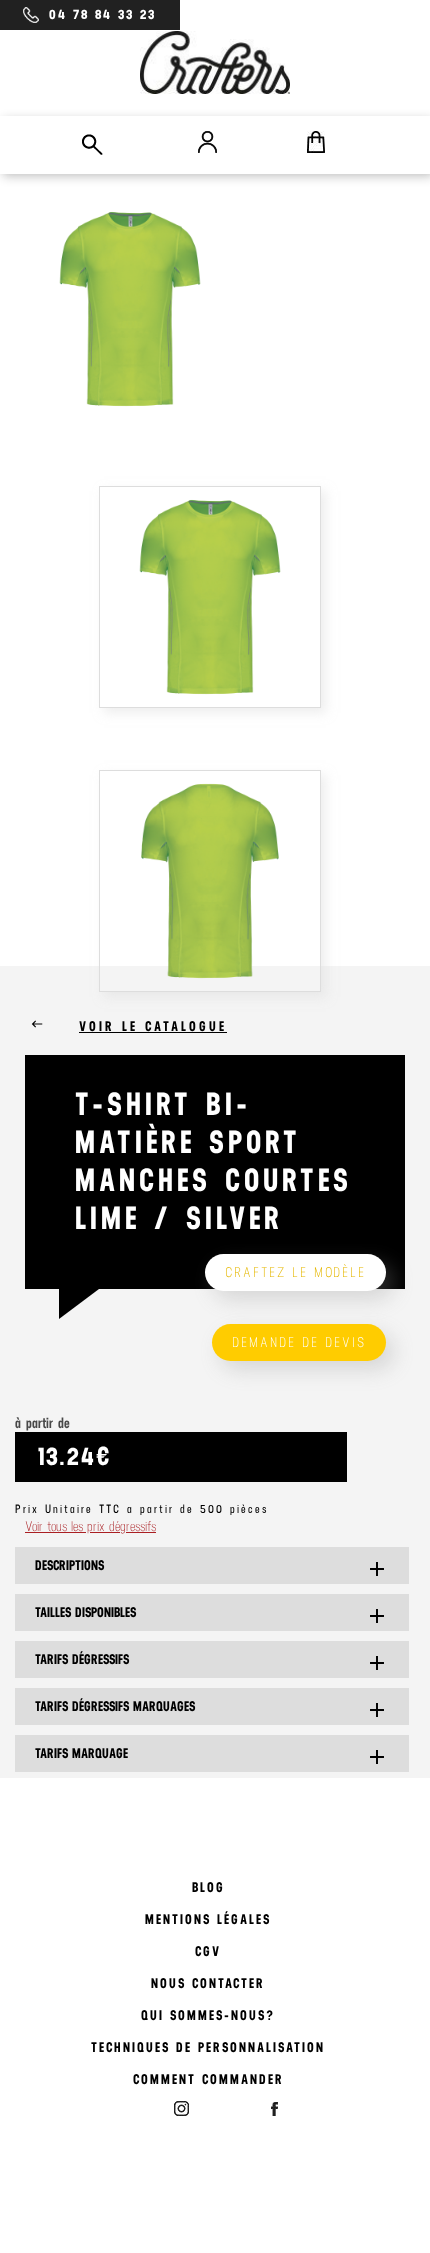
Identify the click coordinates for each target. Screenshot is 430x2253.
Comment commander (208, 2079)
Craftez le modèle (295, 1272)
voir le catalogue (153, 1026)
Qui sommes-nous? (208, 2015)
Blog (208, 1887)
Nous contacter (208, 1983)
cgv (208, 1951)
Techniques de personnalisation (208, 2047)
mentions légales (208, 1919)
